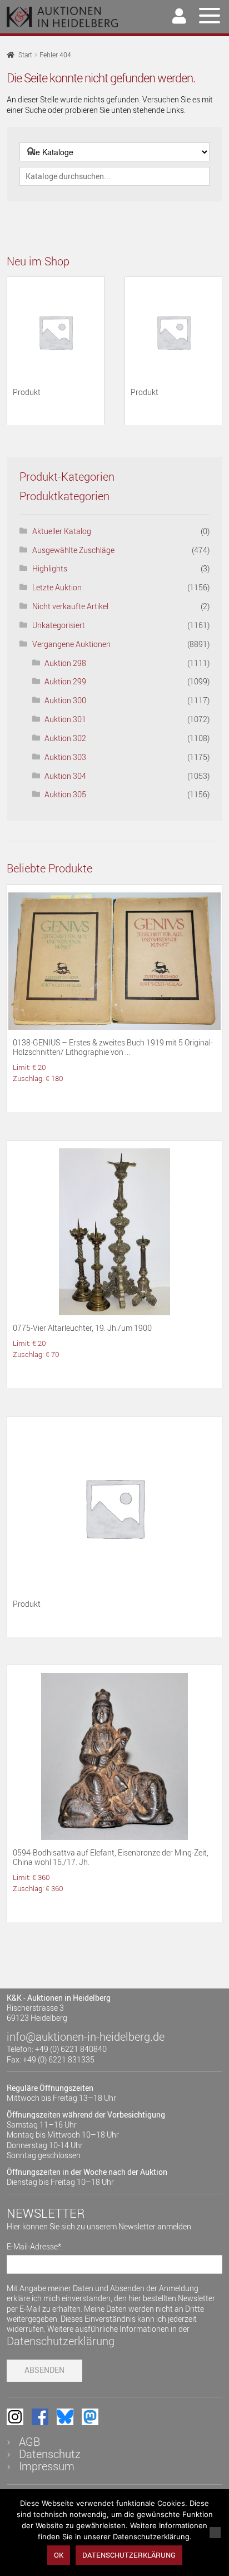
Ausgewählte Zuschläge (73, 550)
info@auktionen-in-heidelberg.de (86, 2037)
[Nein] (215, 2533)
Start (25, 55)
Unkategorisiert (59, 625)
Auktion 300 (65, 700)
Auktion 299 (65, 681)
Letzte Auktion (57, 587)
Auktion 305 (65, 794)
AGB (29, 2442)
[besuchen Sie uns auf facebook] (40, 2417)
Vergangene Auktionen (71, 644)
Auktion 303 (65, 757)
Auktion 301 (65, 719)
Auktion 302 (65, 738)
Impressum (47, 2466)
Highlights (50, 568)
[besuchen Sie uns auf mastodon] (90, 2417)
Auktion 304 (65, 776)
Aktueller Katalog (62, 531)
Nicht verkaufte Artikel (70, 606)
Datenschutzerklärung (61, 2341)
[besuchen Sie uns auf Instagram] (15, 2417)
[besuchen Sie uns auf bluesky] (65, 2417)
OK (59, 2555)
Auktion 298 (65, 663)
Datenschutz (50, 2454)
